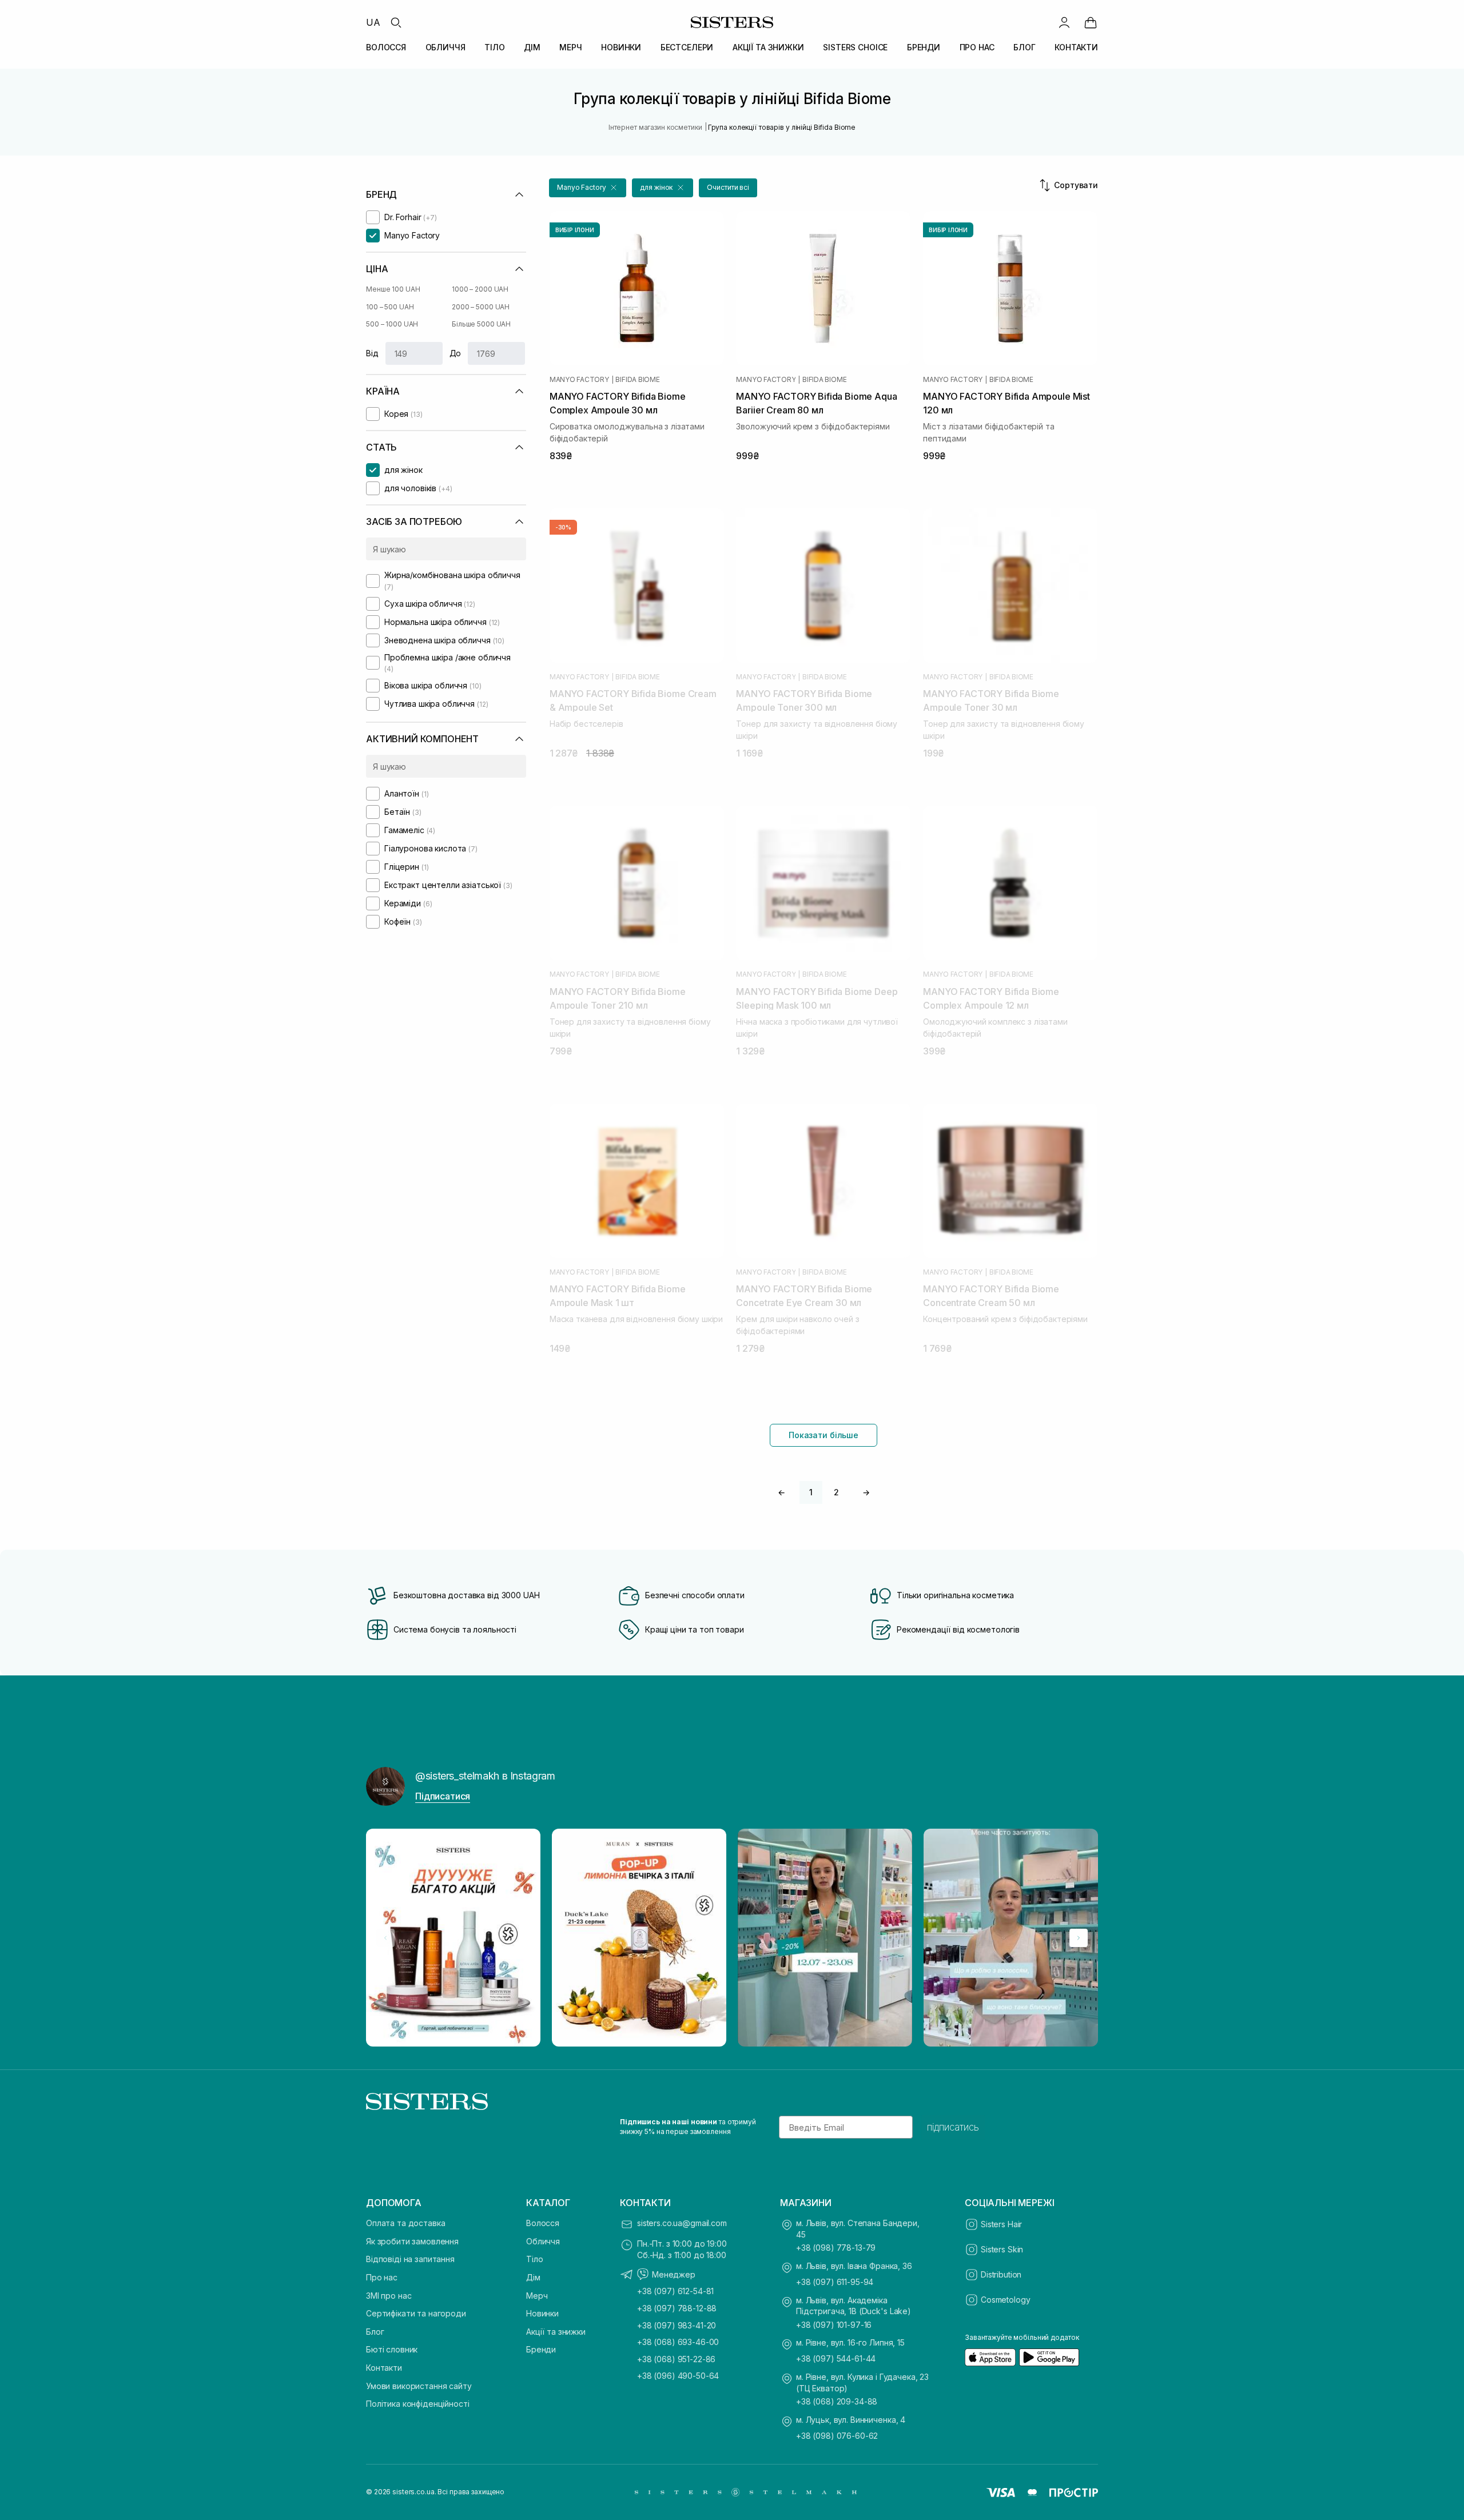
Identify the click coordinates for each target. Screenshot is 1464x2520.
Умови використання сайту (419, 2386)
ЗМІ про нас (389, 2296)
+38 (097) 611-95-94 (835, 2282)
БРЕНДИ (924, 47)
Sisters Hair (1001, 2224)
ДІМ (532, 47)
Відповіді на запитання (410, 2259)
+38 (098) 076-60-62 (837, 2436)
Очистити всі (728, 187)
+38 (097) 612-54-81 (675, 2291)
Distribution (1001, 2274)
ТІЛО (494, 47)
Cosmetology (1005, 2300)
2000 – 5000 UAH (481, 307)
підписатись (953, 2127)
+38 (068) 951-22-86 (676, 2359)
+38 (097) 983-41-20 (677, 2325)
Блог (375, 2332)
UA (373, 22)
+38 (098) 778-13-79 (836, 2248)
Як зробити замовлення (412, 2241)
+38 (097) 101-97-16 (834, 2325)
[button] (588, 188)
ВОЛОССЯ (386, 47)
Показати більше (823, 1435)
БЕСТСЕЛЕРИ (687, 47)
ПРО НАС (977, 47)
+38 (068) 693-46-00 (678, 2342)
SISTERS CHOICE (855, 47)
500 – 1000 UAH (392, 324)
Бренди (541, 2349)
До (455, 353)
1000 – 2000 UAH (480, 289)
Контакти (384, 2368)
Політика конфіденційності (418, 2404)
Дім (533, 2277)
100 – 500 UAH (390, 307)
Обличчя (543, 2241)
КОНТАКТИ (1076, 47)
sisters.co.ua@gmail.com (682, 2223)
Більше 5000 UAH (481, 324)
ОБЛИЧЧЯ (445, 47)
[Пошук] (396, 22)
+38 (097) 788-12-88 (677, 2308)
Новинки (542, 2313)
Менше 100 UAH (393, 289)
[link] (1091, 22)
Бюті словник (392, 2349)
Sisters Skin (1002, 2249)
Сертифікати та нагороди (416, 2313)
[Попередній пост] (385, 1938)
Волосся (543, 2223)
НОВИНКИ (621, 47)
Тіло (534, 2259)
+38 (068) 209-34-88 (837, 2401)
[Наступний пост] (1079, 1938)
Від (372, 353)
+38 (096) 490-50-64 (678, 2376)
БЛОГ (1024, 47)
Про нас (382, 2277)
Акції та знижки (556, 2332)
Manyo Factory (579, 380)
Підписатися (443, 1796)
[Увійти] (1064, 22)
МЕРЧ (570, 47)
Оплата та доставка (405, 2223)
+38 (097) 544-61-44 (836, 2358)
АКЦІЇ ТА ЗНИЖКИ (768, 47)
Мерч (537, 2296)
